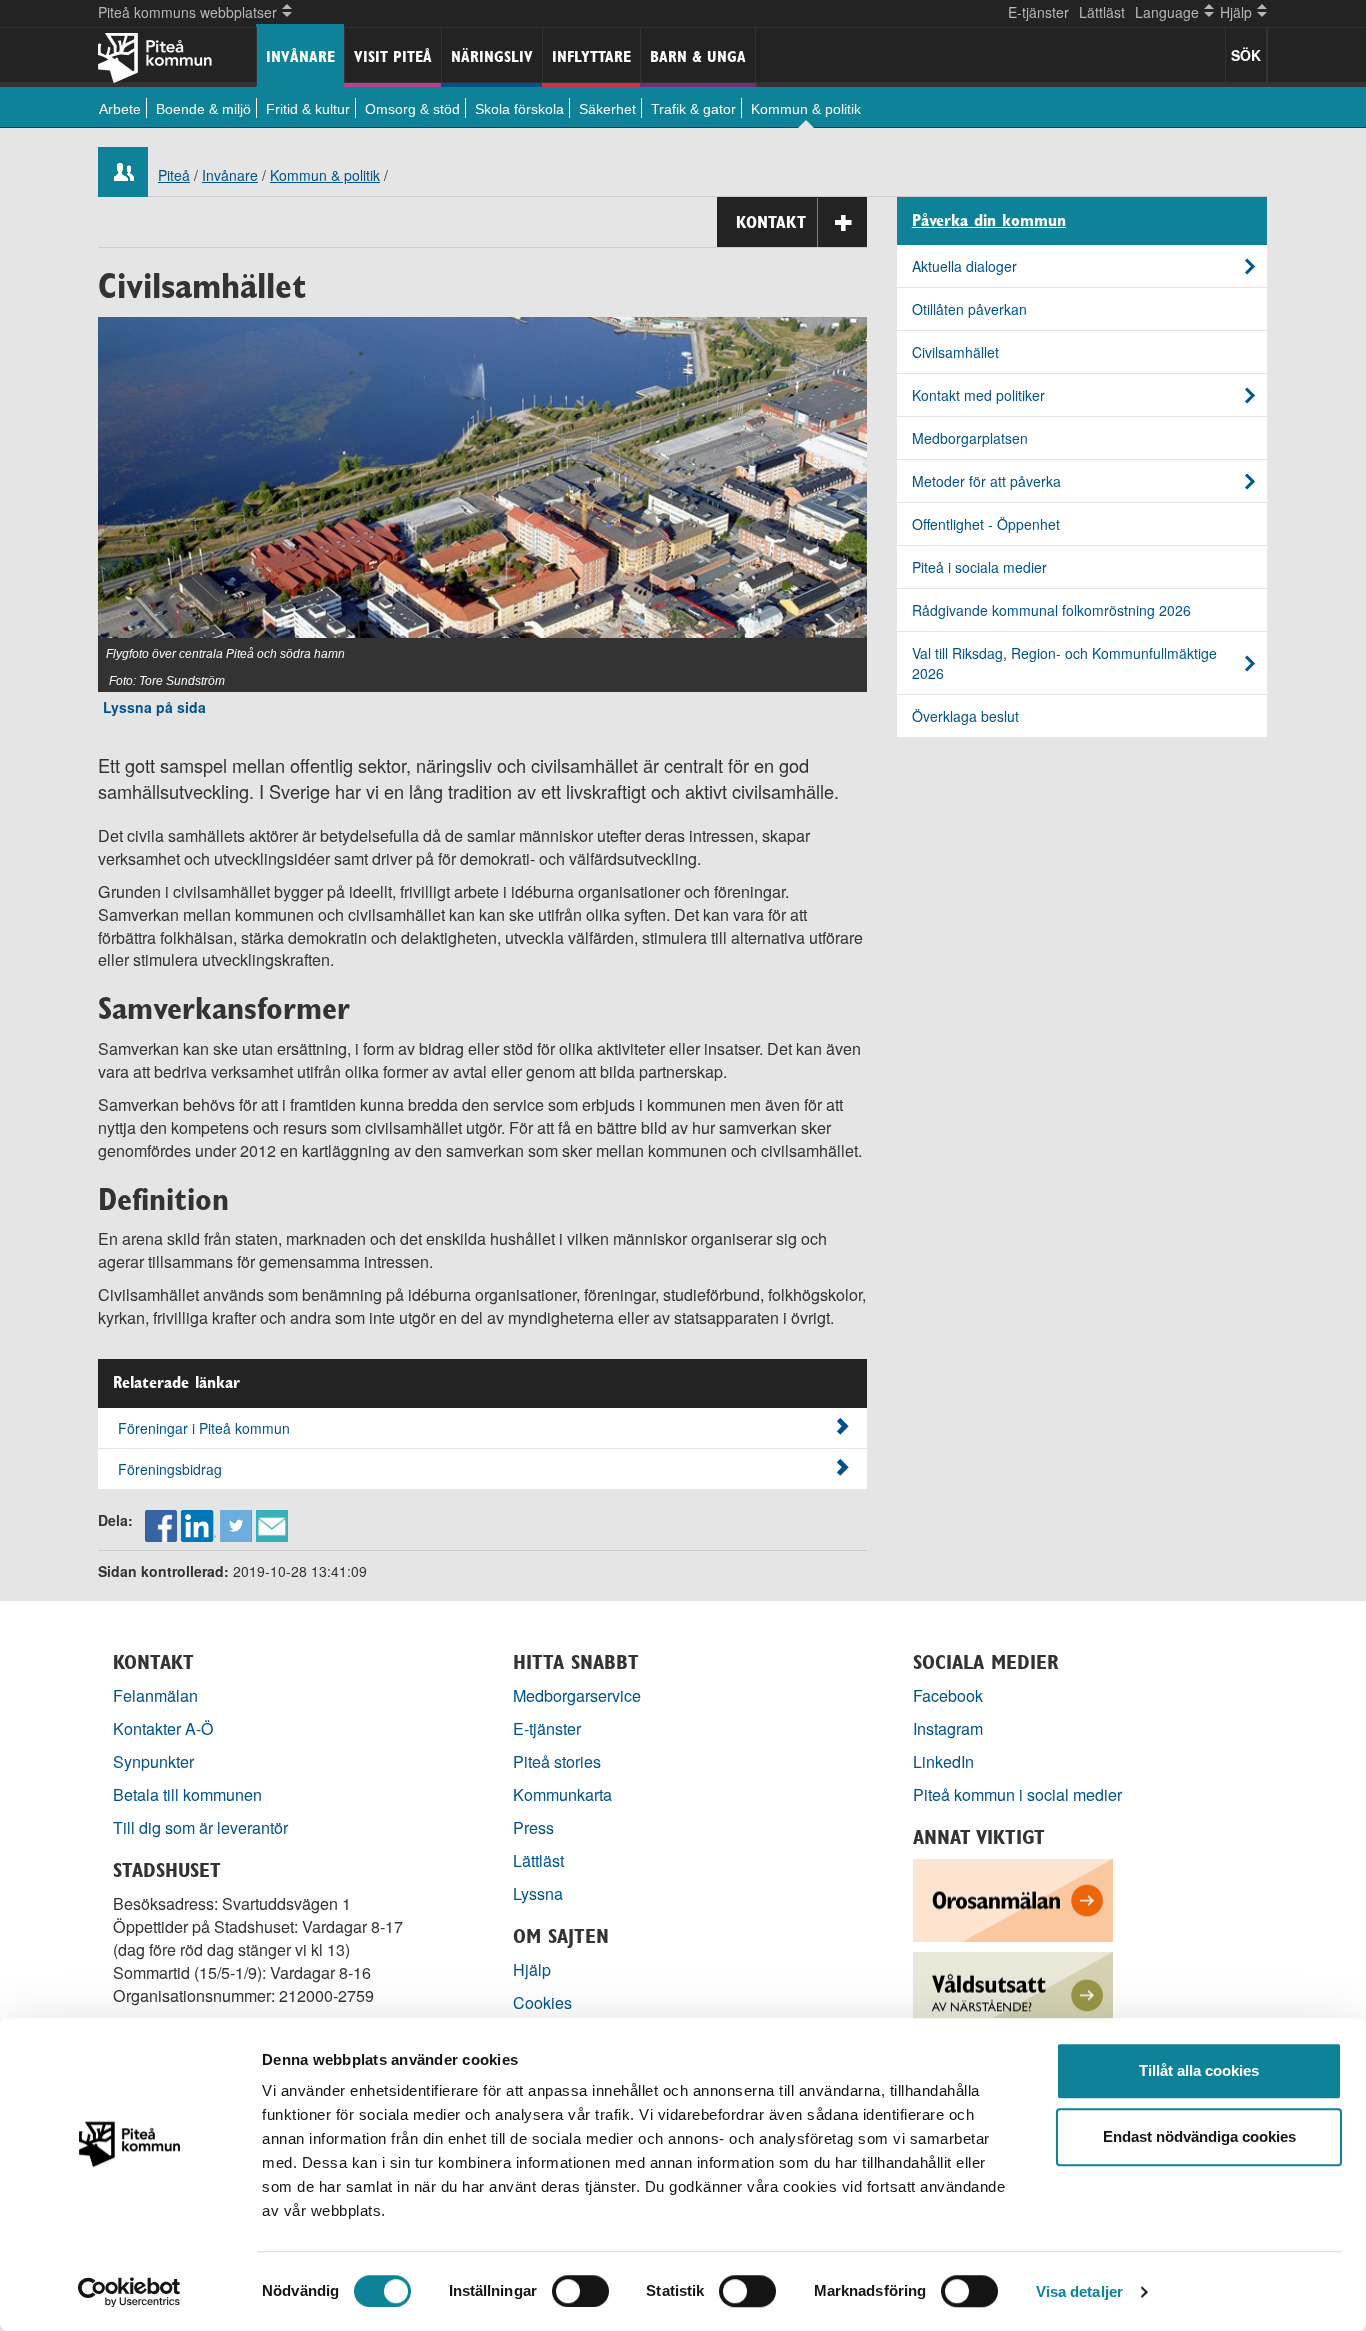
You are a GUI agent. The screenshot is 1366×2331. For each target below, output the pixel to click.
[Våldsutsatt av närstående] (1013, 1990)
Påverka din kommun (989, 221)
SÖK (1246, 55)
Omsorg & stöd (412, 109)
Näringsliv (492, 56)
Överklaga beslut (965, 716)
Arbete (120, 109)
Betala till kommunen (187, 1794)
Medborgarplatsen (970, 438)
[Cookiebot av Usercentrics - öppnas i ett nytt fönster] (129, 2292)
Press (533, 1827)
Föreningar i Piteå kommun (204, 1428)
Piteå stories (557, 1761)
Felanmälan (155, 1695)
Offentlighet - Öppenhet (986, 524)
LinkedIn (943, 1761)
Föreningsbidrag (170, 1469)
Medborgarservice (577, 1695)
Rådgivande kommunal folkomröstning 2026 (1051, 610)
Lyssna (538, 1893)
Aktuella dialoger (964, 266)
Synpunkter (153, 1761)
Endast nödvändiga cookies (1199, 2136)
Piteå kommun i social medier (1017, 1794)
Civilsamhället (955, 352)
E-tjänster (1038, 12)
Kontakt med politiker (978, 395)
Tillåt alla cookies (1199, 2070)
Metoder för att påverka (986, 481)
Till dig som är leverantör (202, 1827)
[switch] (580, 2291)
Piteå (174, 175)
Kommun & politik (806, 109)
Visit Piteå (393, 56)
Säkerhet (607, 109)
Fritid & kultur (308, 109)
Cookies (542, 2002)
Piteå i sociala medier (979, 567)
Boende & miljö (203, 109)
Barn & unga (698, 56)
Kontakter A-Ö (163, 1728)
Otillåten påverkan (969, 309)
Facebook (948, 1695)
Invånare (300, 56)
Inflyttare (591, 56)
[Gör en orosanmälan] (1013, 1897)
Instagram (948, 1728)
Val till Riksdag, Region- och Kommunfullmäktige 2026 (1064, 663)
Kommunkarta (562, 1794)
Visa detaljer (1079, 2291)
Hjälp (532, 1969)
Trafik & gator (693, 109)
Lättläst (1102, 12)
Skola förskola (519, 109)
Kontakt (771, 222)
